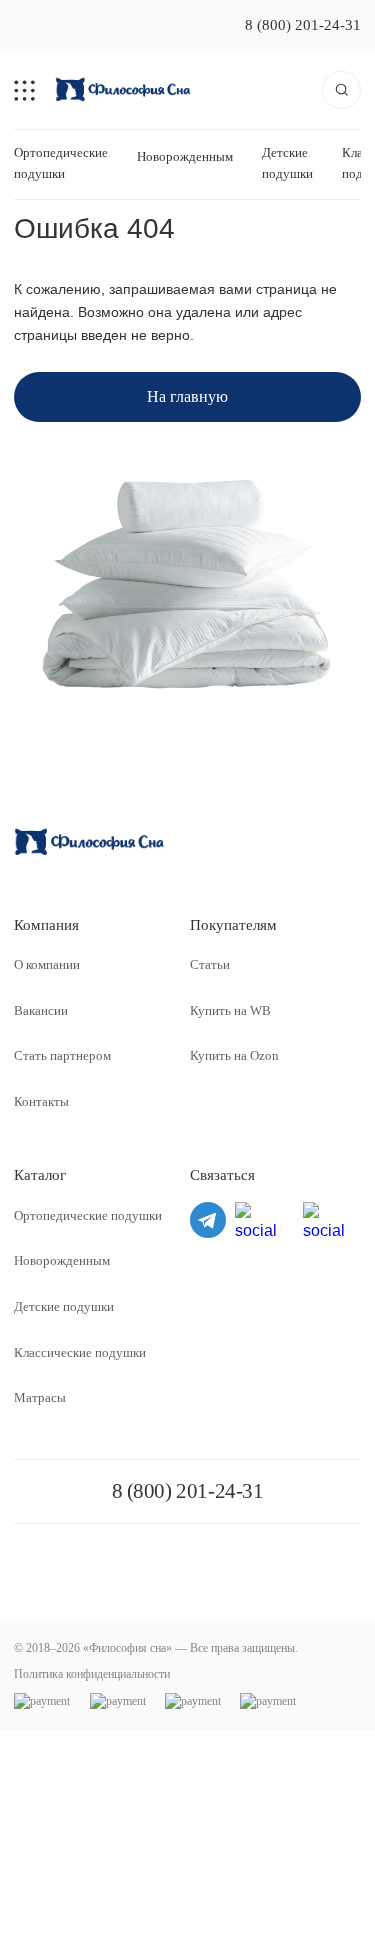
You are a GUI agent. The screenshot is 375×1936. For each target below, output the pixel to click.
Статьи (210, 964)
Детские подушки (287, 162)
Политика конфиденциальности (92, 1674)
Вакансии (41, 1010)
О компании (47, 964)
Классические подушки (80, 1352)
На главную (187, 396)
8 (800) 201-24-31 (303, 24)
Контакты (41, 1101)
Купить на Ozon (234, 1055)
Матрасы (40, 1397)
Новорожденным (185, 156)
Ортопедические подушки (61, 162)
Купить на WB (230, 1010)
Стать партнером (62, 1055)
